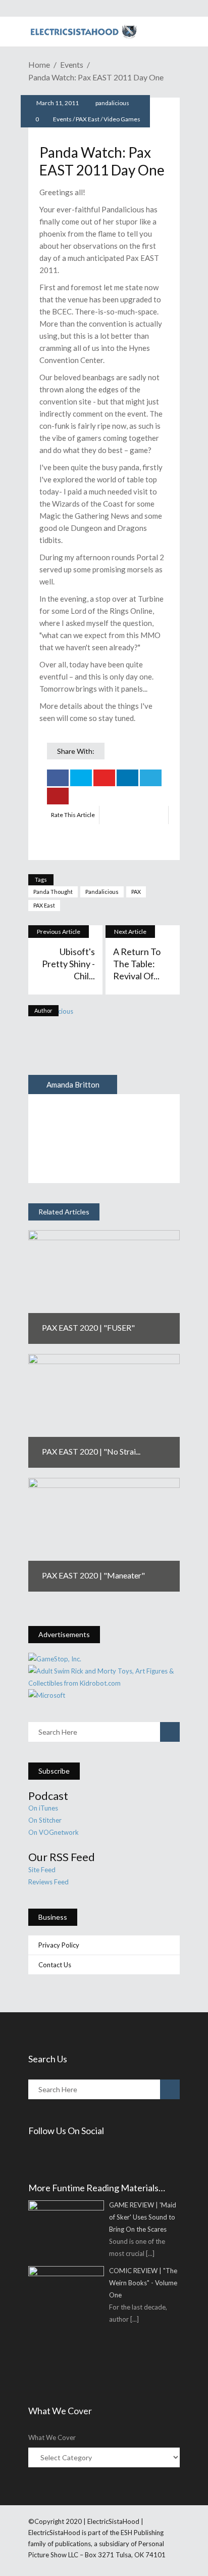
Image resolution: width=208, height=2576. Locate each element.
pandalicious (112, 103)
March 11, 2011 (57, 103)
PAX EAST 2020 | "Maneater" (93, 1575)
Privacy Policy (59, 1945)
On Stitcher (45, 1820)
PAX (136, 892)
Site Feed (42, 1870)
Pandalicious (102, 892)
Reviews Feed (48, 1882)
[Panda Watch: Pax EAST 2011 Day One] (73, 1050)
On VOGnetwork (54, 1832)
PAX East (88, 119)
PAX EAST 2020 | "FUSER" (88, 1327)
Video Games (122, 119)
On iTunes (43, 1808)
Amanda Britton (73, 1084)
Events (72, 64)
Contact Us (55, 1965)
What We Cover (52, 2437)
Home (39, 64)
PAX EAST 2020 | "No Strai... (91, 1451)
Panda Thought (53, 892)
